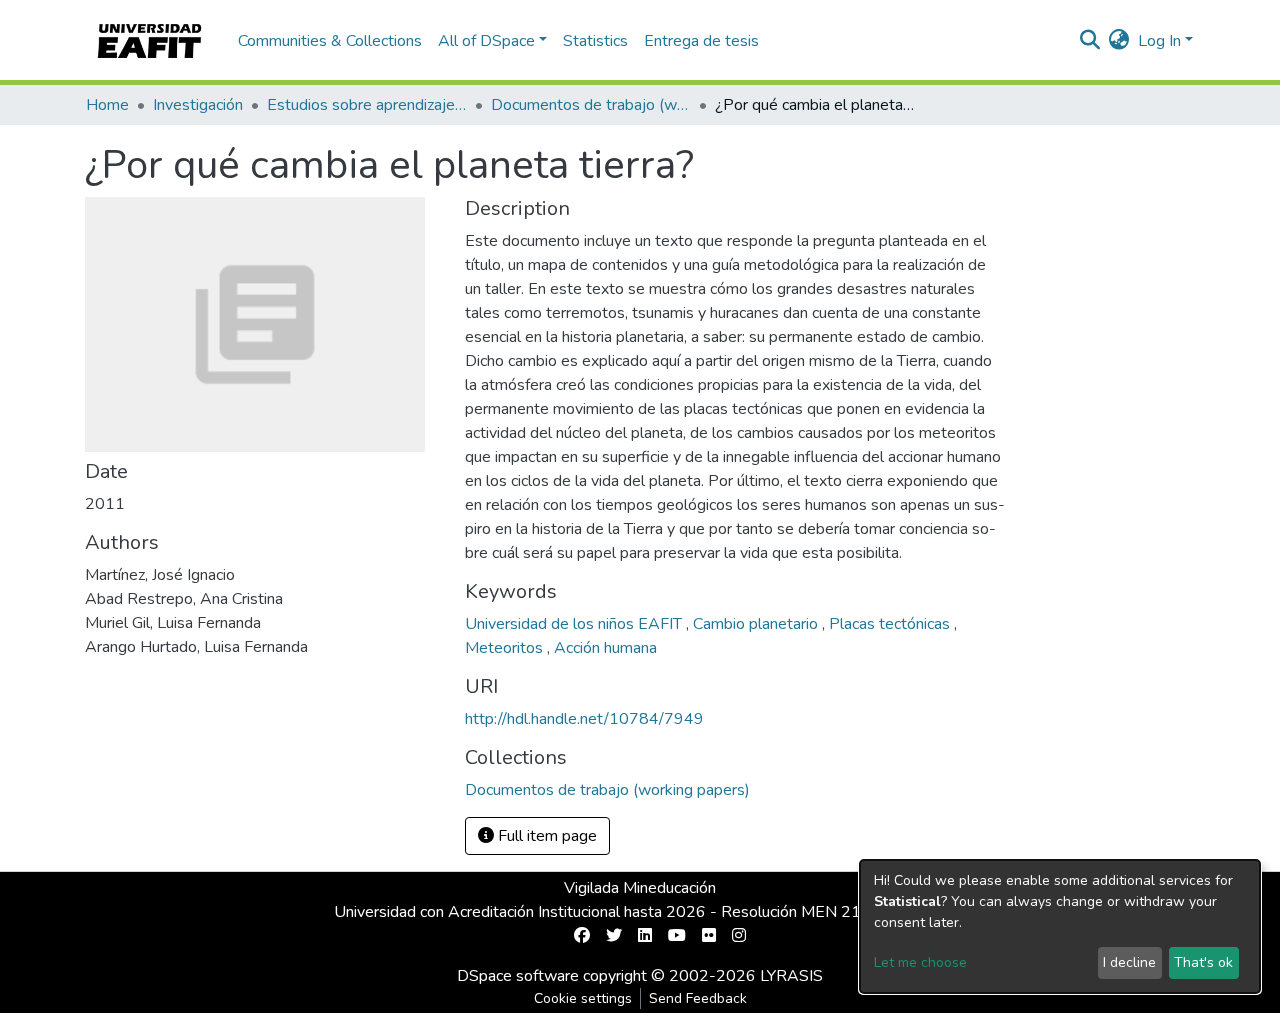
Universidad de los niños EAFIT (575, 624)
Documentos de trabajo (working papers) (591, 105)
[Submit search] (1090, 41)
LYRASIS (791, 976)
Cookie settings (583, 998)
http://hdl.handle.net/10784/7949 (584, 719)
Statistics (595, 41)
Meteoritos (506, 648)
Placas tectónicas (891, 624)
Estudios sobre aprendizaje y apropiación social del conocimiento (367, 105)
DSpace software (518, 976)
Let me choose (920, 962)
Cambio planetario (757, 624)
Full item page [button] (545, 836)
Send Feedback (698, 998)
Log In (1159, 41)
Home (107, 105)
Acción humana (605, 648)
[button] (1119, 41)
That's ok (1203, 962)
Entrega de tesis (701, 41)
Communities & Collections (330, 41)
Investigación (198, 105)
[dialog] (1060, 926)
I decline (1129, 962)
